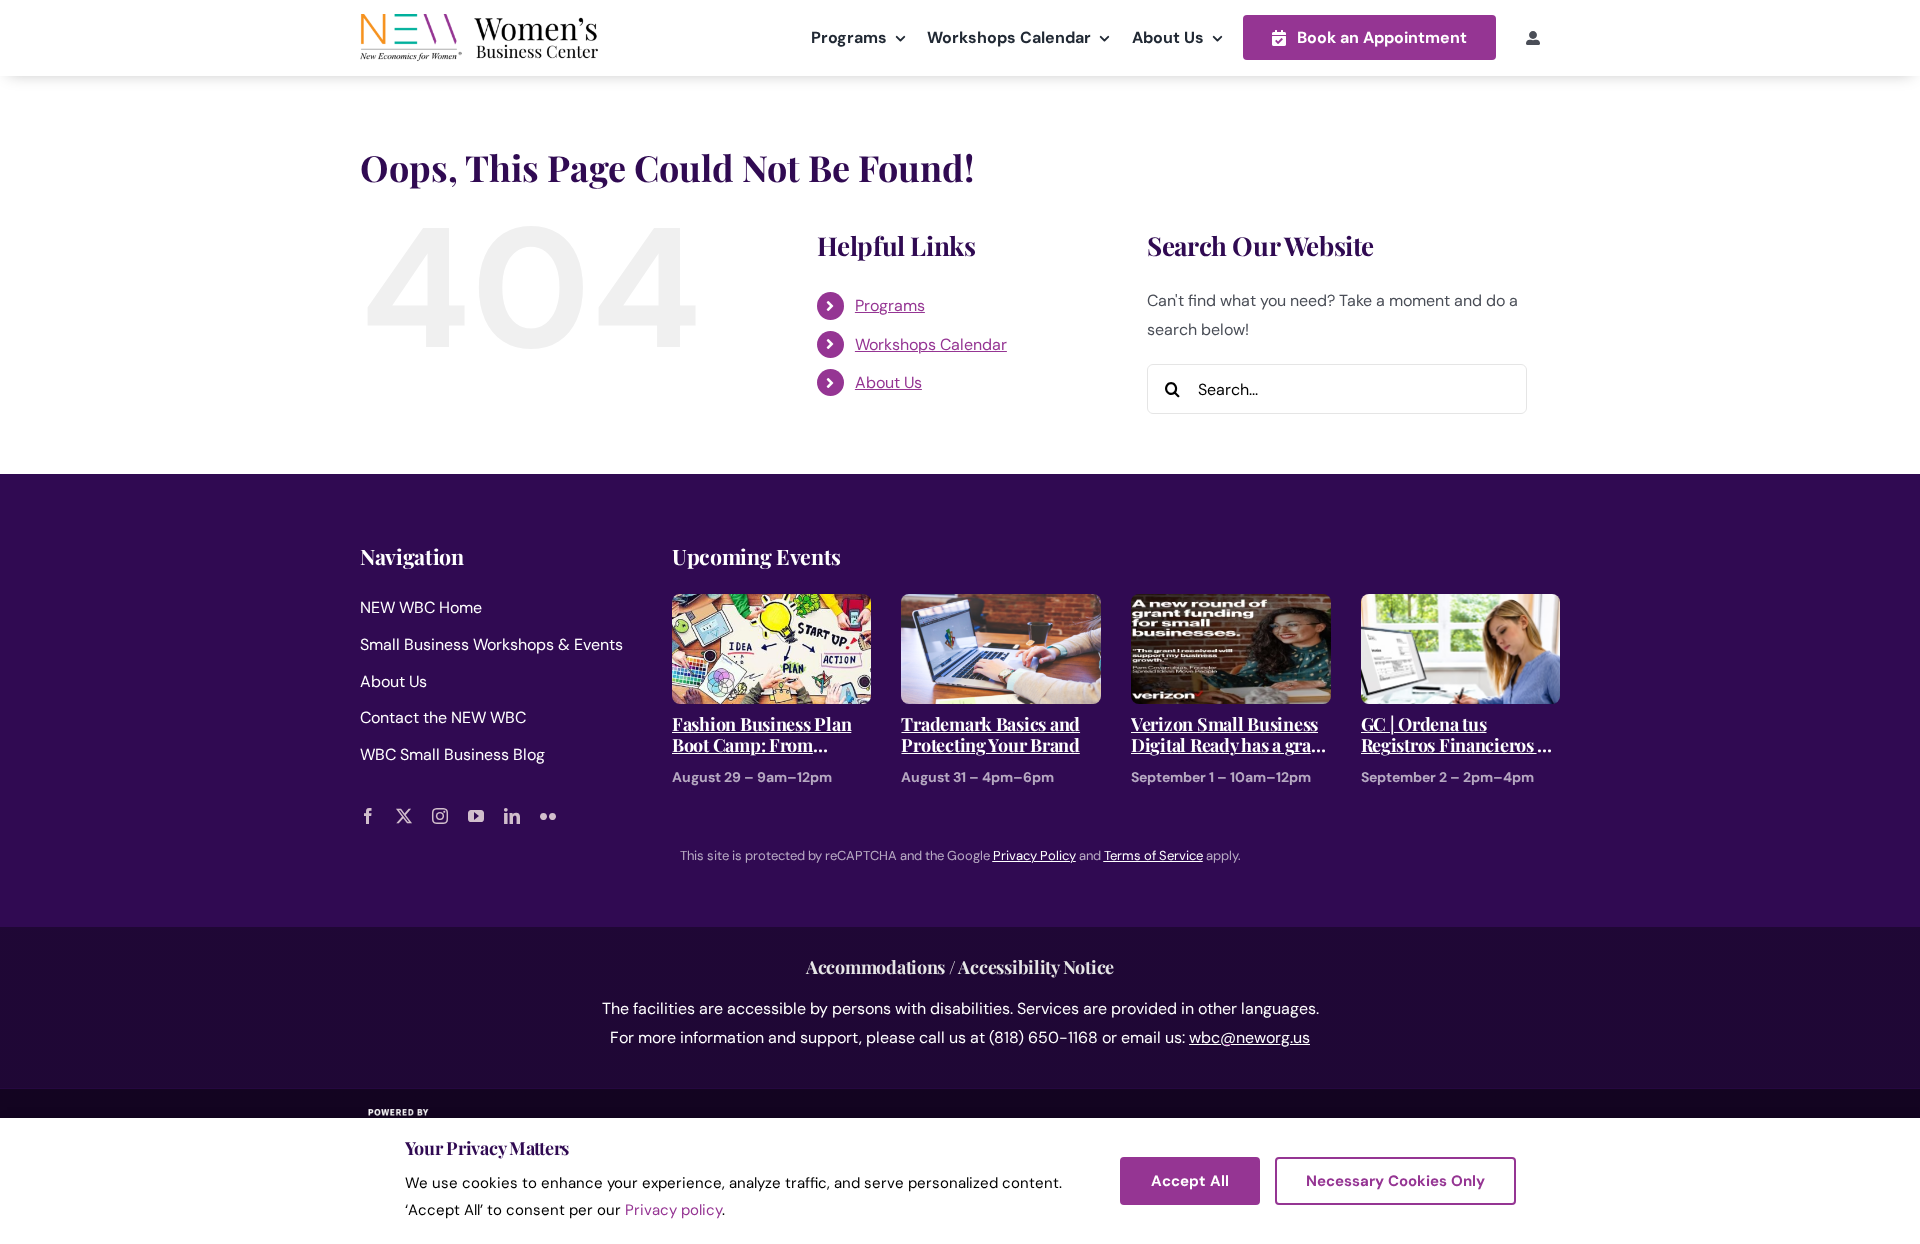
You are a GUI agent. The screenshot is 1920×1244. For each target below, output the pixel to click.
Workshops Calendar (931, 344)
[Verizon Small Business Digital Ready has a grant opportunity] (1231, 607)
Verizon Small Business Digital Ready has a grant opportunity (1229, 735)
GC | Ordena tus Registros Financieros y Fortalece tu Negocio (1453, 735)
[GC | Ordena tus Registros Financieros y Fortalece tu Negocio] (1461, 607)
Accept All (1190, 1181)
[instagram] (440, 816)
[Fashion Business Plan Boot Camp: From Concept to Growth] (772, 607)
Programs (890, 305)
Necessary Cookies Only (1395, 1181)
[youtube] (476, 816)
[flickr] (548, 816)
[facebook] (368, 816)
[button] (1369, 37)
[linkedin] (512, 816)
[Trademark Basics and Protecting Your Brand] (1001, 607)
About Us (888, 382)
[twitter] (404, 816)
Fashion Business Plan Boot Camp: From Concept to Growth (761, 735)
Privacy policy (673, 1210)
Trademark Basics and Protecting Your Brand (990, 735)
